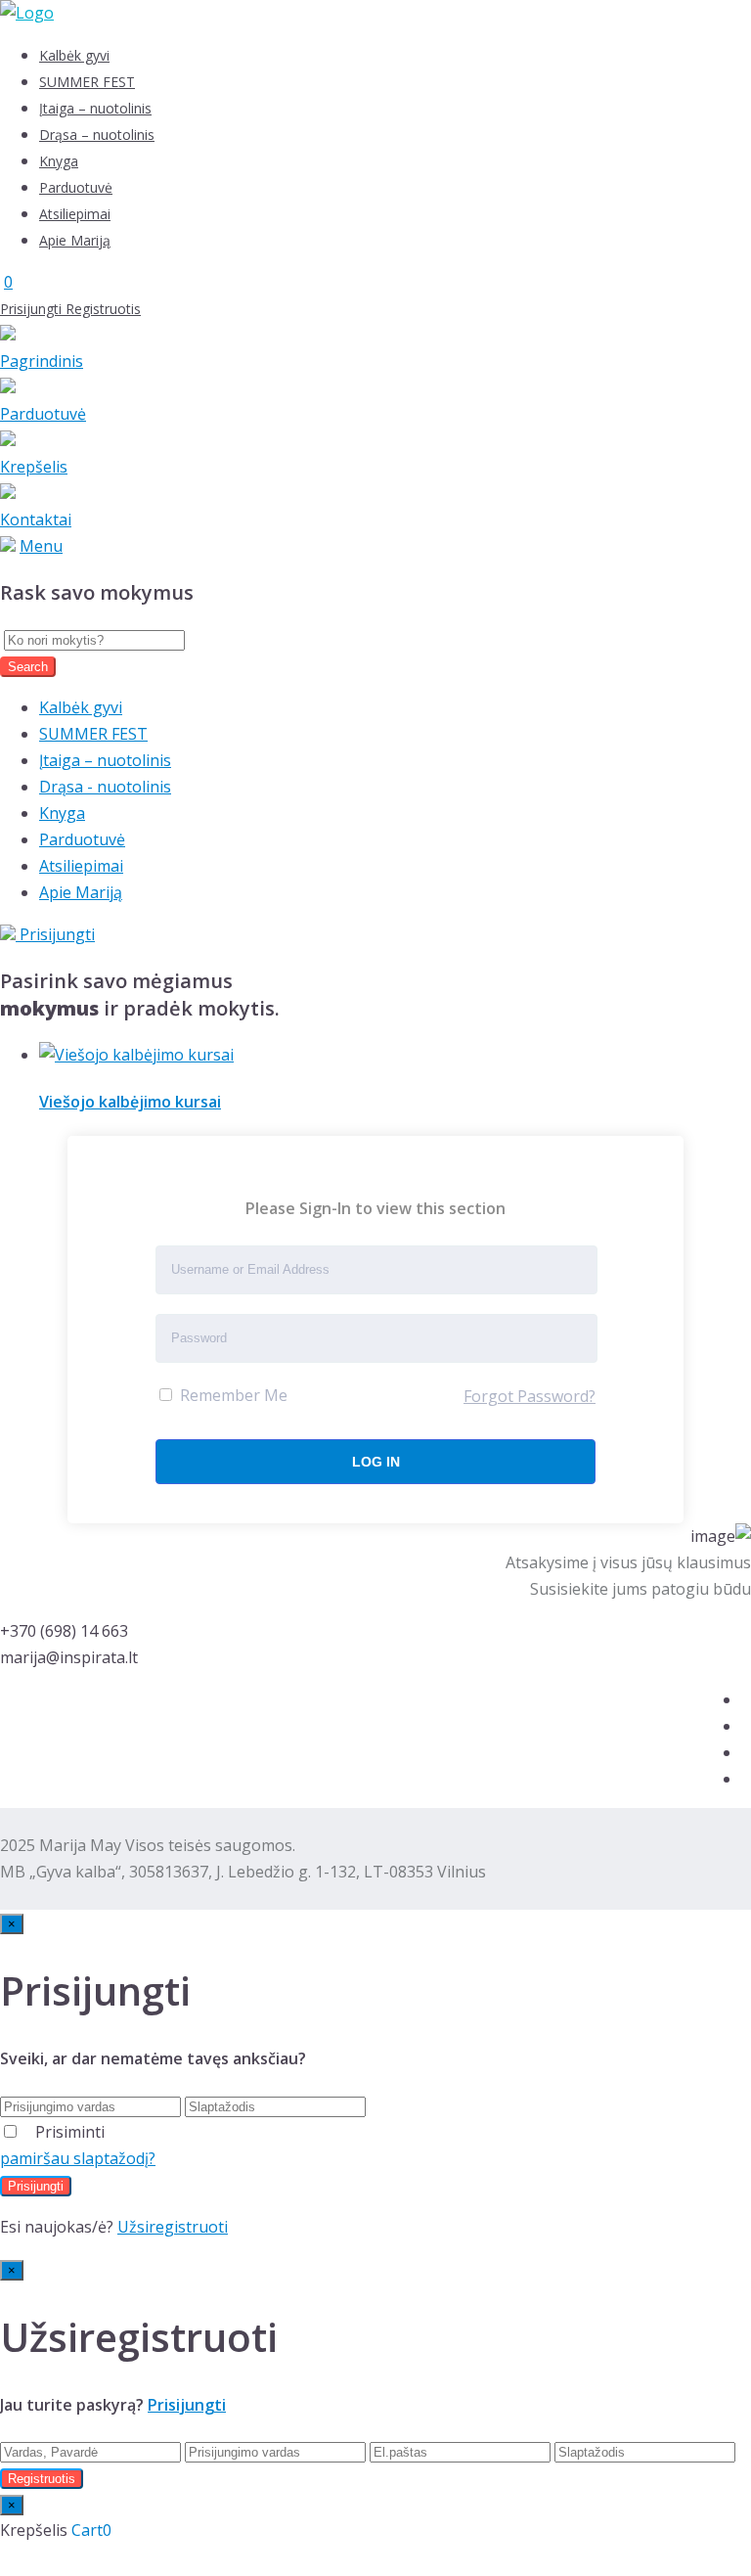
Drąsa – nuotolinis (97, 135)
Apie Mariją (75, 240)
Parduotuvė (76, 187)
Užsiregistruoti (173, 2227)
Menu (41, 546)
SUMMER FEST (87, 82)
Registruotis (103, 309)
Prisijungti (33, 309)
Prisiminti (70, 2132)
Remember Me (232, 1395)
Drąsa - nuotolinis (105, 787)
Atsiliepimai (75, 214)
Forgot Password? (530, 1396)
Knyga (59, 161)
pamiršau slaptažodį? (78, 2158)
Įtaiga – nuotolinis (95, 108)
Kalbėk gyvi (74, 55)
